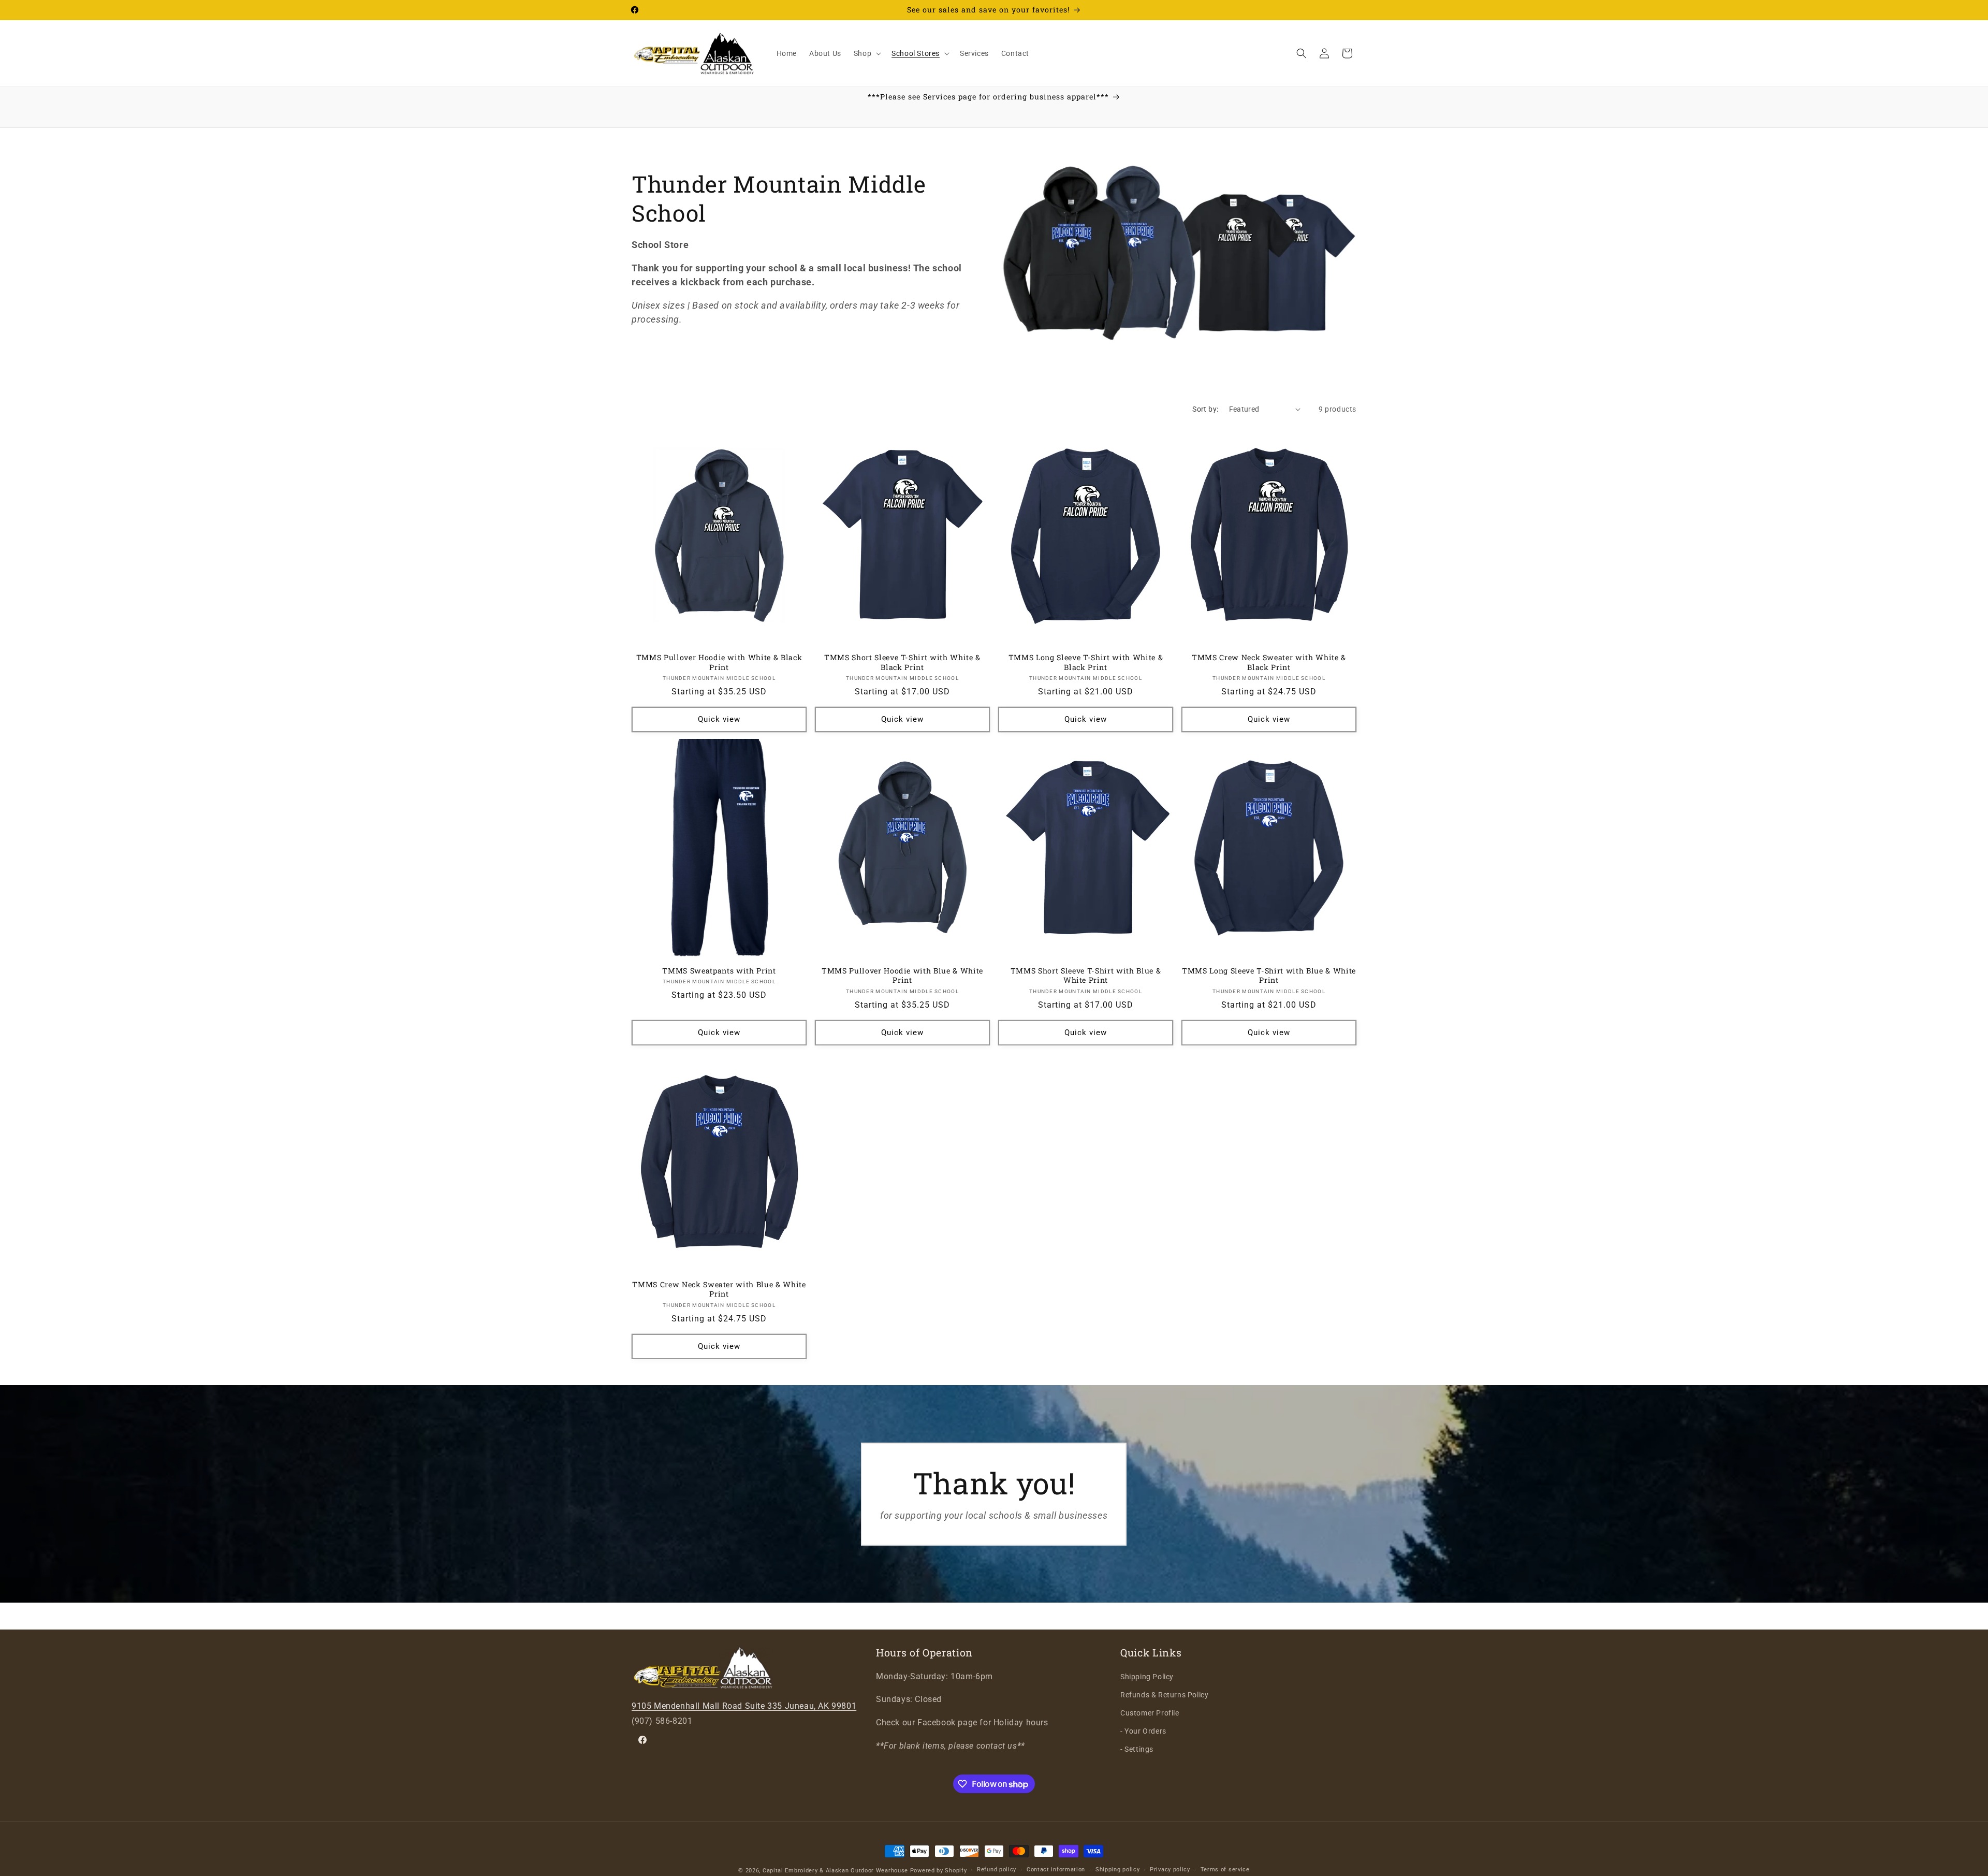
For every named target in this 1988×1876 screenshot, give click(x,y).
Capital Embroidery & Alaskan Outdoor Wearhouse (835, 1871)
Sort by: (1205, 409)
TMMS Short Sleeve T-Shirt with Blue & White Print (1086, 976)
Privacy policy (1170, 1870)
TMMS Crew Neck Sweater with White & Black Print (1269, 662)
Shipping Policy (1147, 1677)
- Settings (1137, 1750)
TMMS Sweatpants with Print (719, 971)
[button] (866, 53)
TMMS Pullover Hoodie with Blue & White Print (902, 976)
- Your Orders (1143, 1732)
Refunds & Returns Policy (1164, 1695)
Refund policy (997, 1870)
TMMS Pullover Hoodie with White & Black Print (719, 662)
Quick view (719, 719)
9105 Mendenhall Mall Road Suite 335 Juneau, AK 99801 (744, 1706)
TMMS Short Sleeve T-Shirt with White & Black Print (902, 662)
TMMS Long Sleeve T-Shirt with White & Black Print (1086, 662)
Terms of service (1225, 1870)
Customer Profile (1150, 1713)
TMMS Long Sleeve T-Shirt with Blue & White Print (1269, 976)
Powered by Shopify (939, 1871)
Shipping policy (1118, 1870)
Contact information (1056, 1870)
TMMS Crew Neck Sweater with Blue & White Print (719, 1290)
